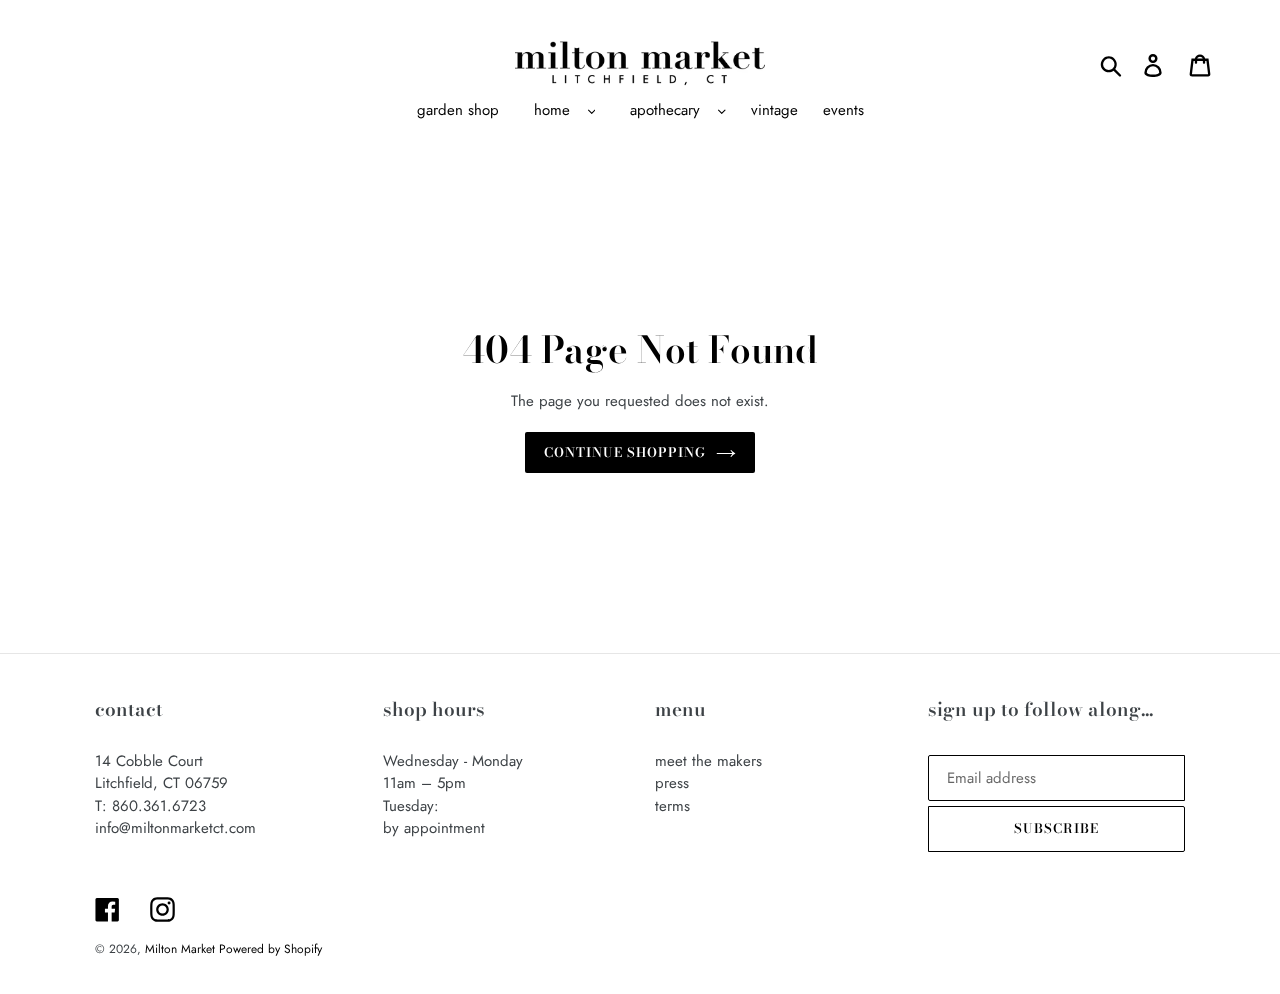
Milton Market (182, 949)
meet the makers (708, 761)
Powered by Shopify (270, 949)
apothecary (665, 110)
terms (672, 806)
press (672, 783)
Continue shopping (625, 452)
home (552, 110)
